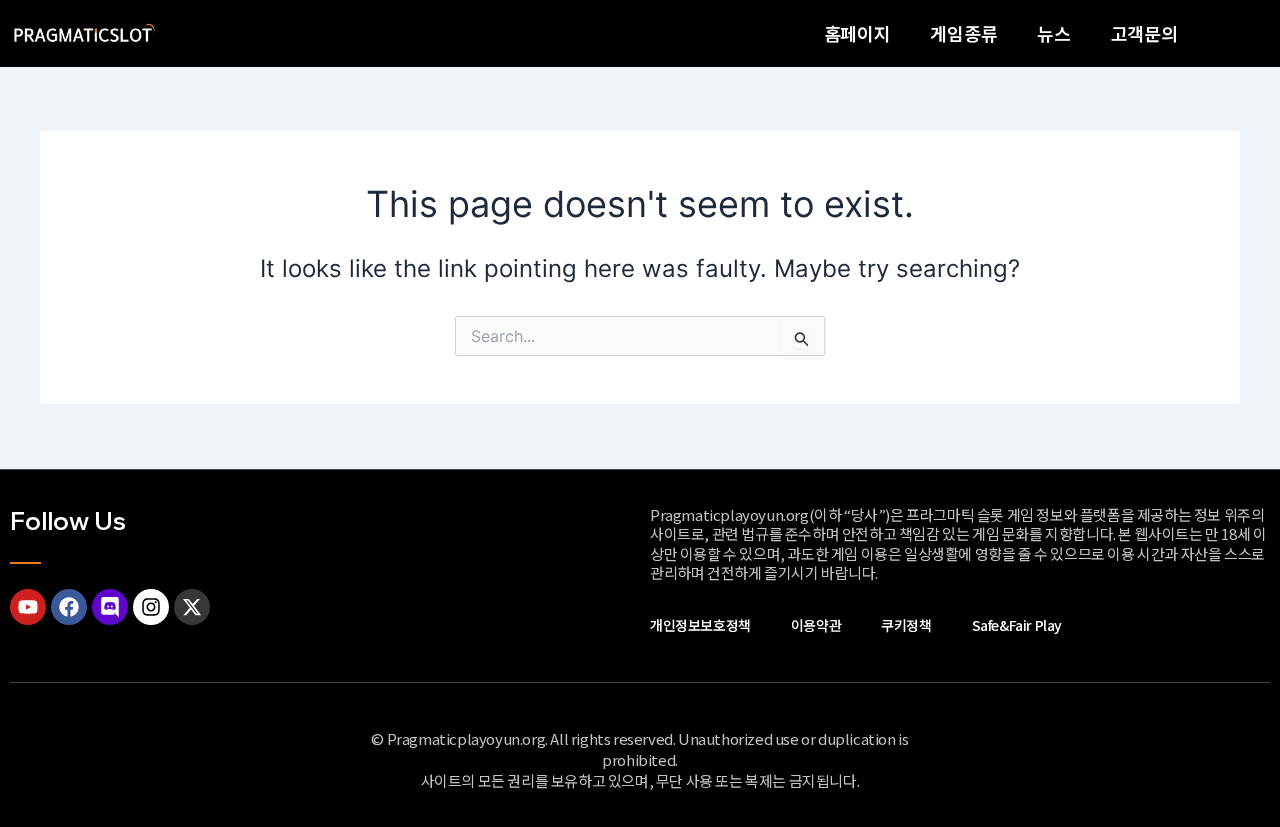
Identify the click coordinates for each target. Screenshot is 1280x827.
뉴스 (1053, 33)
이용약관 (816, 625)
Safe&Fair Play (1017, 625)
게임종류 (963, 33)
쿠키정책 (906, 625)
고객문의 (1144, 33)
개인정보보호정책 (700, 625)
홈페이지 (857, 33)
